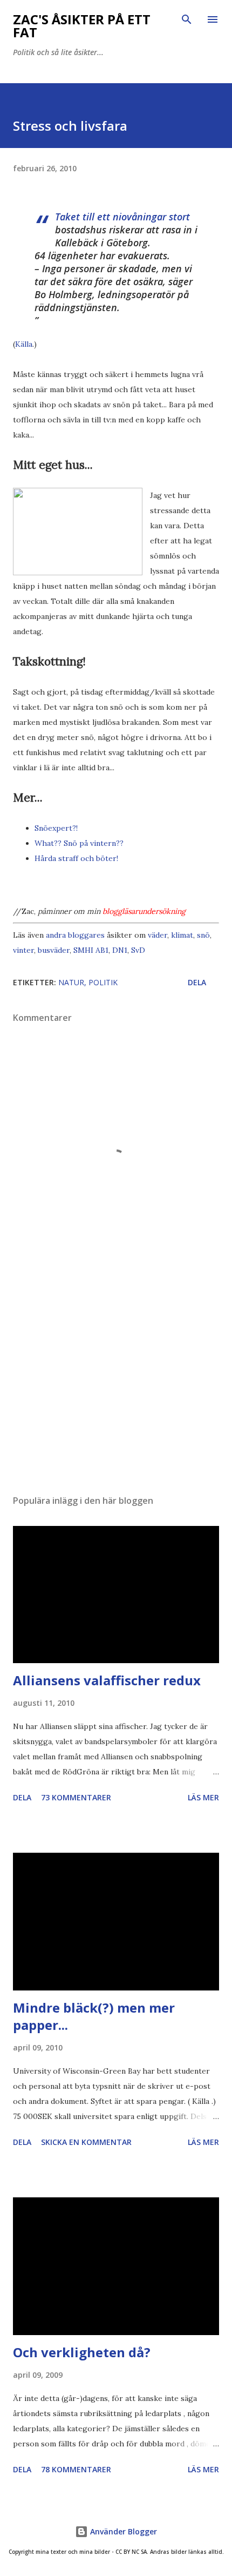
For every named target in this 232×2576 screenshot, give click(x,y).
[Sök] (187, 19)
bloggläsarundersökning (144, 911)
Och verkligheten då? (82, 2352)
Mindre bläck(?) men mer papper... (94, 2016)
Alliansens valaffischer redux (107, 1680)
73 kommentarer (76, 1797)
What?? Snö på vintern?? (79, 843)
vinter (23, 950)
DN (118, 950)
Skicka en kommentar (86, 2142)
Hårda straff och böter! (76, 858)
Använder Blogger (122, 2531)
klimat (182, 935)
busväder (54, 950)
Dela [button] (197, 982)
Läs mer (203, 1797)
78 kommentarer (76, 2469)
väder (158, 935)
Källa (24, 344)
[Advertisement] (116, 1384)
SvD (138, 950)
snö (203, 935)
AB (100, 950)
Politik (103, 982)
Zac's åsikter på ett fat (82, 26)
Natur (71, 982)
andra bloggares (75, 935)
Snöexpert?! (56, 828)
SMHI (83, 950)
